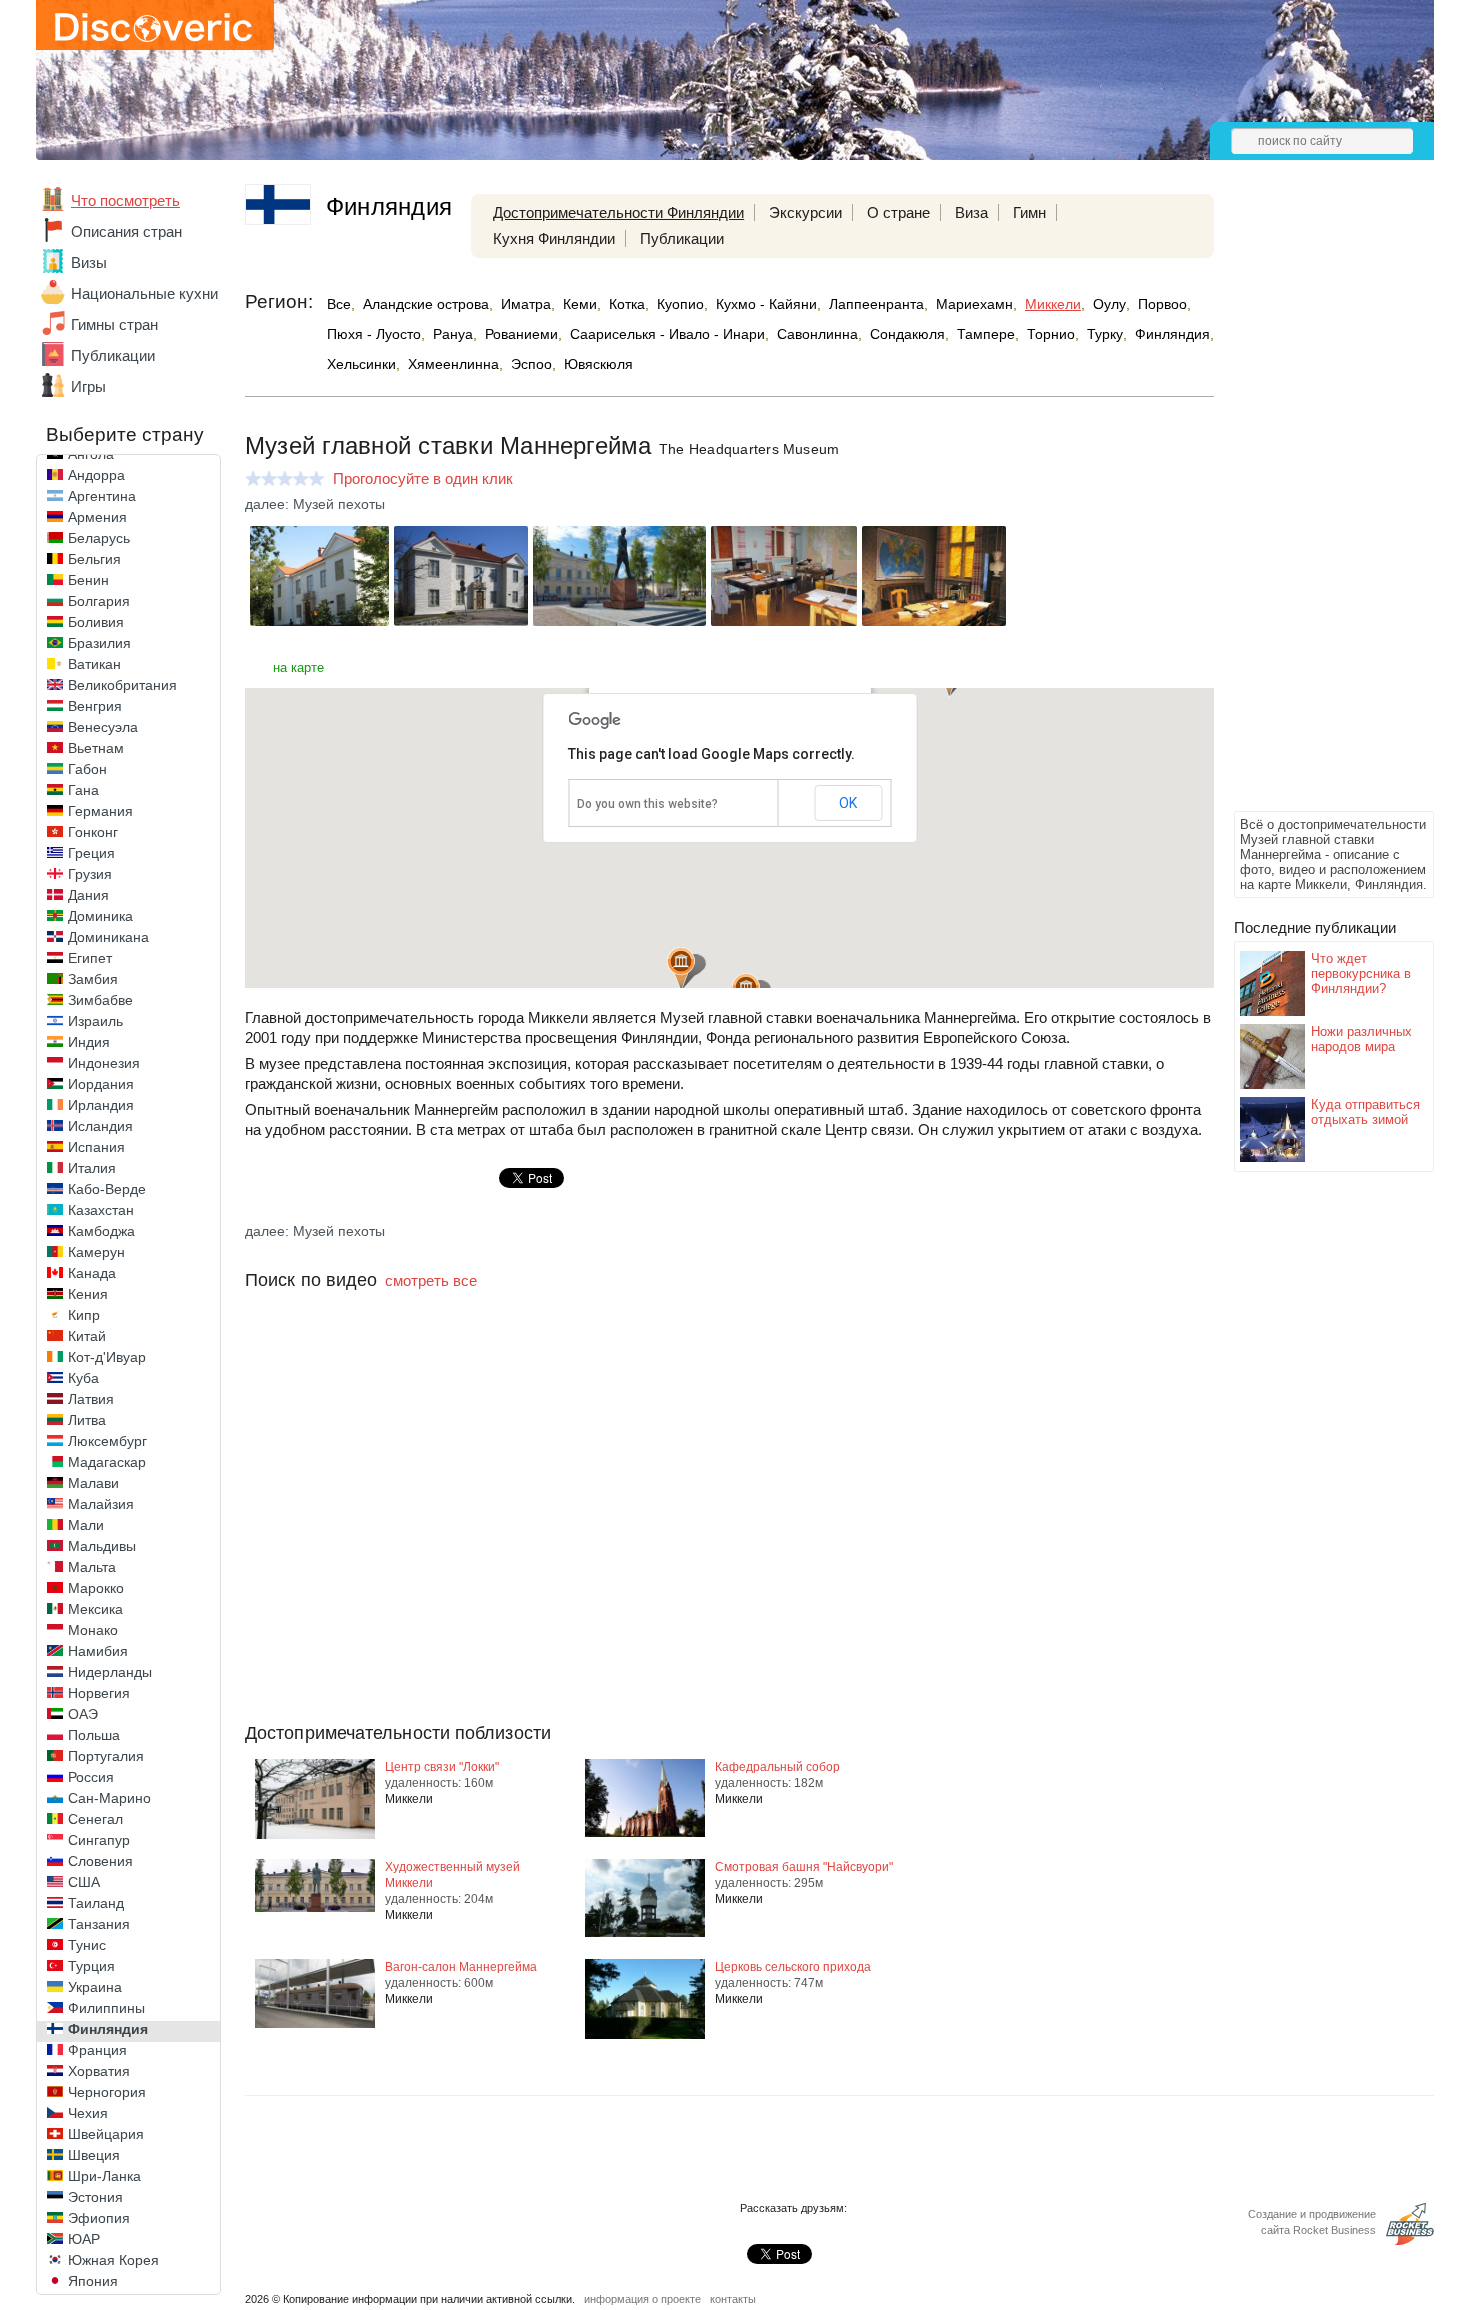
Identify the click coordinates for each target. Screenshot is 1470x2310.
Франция (97, 2050)
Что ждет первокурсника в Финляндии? (1361, 973)
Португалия (106, 1756)
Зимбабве (100, 1000)
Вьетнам (96, 748)
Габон (87, 769)
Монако (93, 1630)
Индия (89, 1042)
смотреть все (431, 1280)
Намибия (98, 1651)
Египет (90, 958)
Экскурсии (805, 212)
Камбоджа (101, 1231)
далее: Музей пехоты (315, 504)
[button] (681, 968)
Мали (86, 1525)
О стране (898, 212)
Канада (92, 1273)
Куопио (680, 304)
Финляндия (108, 2029)
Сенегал (95, 1819)
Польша (94, 1735)
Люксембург (107, 1441)
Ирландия (101, 1105)
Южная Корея (113, 2260)
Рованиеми (521, 334)
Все (339, 304)
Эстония (95, 2197)
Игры (88, 386)
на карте (298, 667)
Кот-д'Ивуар (107, 1357)
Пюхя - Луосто (374, 334)
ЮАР (84, 2239)
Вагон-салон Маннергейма (461, 1967)
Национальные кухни (144, 293)
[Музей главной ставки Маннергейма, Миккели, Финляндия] (319, 620)
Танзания (99, 1924)
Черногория (107, 2092)
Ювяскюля (598, 364)
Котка (627, 304)
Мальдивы (102, 1546)
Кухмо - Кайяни (766, 304)
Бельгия (94, 559)
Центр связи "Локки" (442, 1767)
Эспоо (531, 364)
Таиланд (96, 1903)
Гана (83, 790)
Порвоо (1162, 304)
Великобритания (122, 685)
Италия (92, 1168)
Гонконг (93, 832)
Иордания (101, 1084)
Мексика (95, 1609)
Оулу (1109, 304)
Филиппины (106, 2008)
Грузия (90, 874)
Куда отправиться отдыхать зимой (1365, 1112)
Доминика (100, 916)
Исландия (100, 1126)
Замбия (93, 979)
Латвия (91, 1399)
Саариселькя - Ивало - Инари (667, 334)
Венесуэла (103, 727)
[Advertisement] (1314, 506)
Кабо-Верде (107, 1189)
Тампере (986, 334)
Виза (971, 212)
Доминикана (108, 937)
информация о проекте (642, 2209)
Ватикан (94, 664)
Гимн (1029, 212)
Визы (89, 262)
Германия (100, 811)
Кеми (580, 304)
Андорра (96, 475)
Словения (100, 1861)
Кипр (84, 1315)
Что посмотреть (125, 200)
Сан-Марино (109, 1798)
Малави (93, 1483)
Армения (97, 517)
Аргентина (102, 496)
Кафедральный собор (777, 1767)
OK (848, 803)
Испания (96, 1147)
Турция (91, 1966)
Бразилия (99, 643)
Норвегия (99, 1693)
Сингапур (99, 1840)
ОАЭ (83, 1714)
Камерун (96, 1252)
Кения (88, 1294)
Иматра (526, 304)
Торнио (1051, 334)
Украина (95, 1987)
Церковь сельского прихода (793, 1967)
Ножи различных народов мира (1361, 1039)
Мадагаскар (107, 1462)
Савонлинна (817, 334)
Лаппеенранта (876, 304)
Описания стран (126, 231)
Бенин (88, 580)
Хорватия (99, 2071)
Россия (91, 1777)
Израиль (95, 1021)
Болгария (99, 601)
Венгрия (95, 706)
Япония (93, 2281)
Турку (1105, 334)
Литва (87, 1420)
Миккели (1053, 304)
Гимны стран (114, 324)
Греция (91, 853)
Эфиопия (99, 2218)
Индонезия (104, 1063)
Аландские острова (426, 304)
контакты (733, 2209)
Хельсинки (361, 364)
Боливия (96, 622)
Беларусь (99, 538)
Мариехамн (974, 304)
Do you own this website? (647, 804)
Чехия (88, 2113)
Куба (83, 1378)
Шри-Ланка (104, 2176)
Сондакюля (907, 334)
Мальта (92, 1567)
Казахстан (101, 1210)
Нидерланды (110, 1672)
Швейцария (106, 2134)
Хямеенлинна (453, 364)
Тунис (87, 1945)
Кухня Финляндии (554, 238)
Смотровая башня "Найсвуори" (804, 1867)
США (84, 1882)
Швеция (94, 2155)
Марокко (96, 1588)
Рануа (453, 334)
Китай (87, 1336)
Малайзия (101, 1504)
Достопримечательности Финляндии (618, 212)
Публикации (113, 355)
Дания (88, 895)
